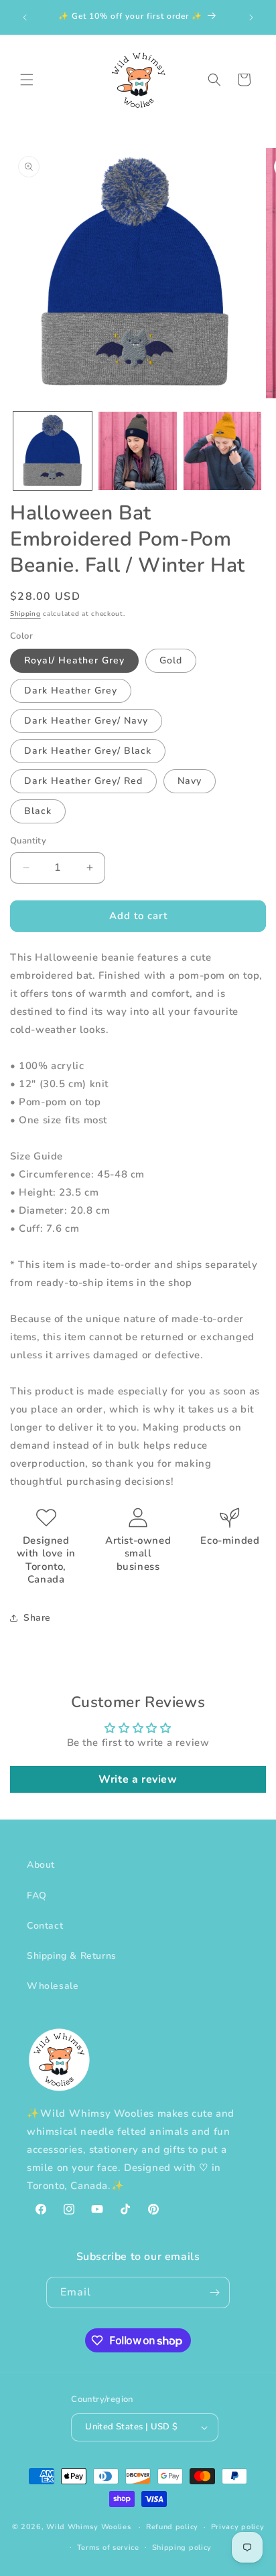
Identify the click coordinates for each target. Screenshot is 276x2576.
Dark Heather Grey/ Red (83, 781)
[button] (27, 80)
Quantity (28, 841)
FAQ (37, 1896)
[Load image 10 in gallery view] (223, 451)
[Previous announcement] (25, 17)
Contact (45, 1926)
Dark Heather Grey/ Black (88, 751)
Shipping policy (182, 2548)
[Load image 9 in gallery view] (138, 451)
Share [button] (37, 1618)
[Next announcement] (251, 17)
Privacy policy (238, 2527)
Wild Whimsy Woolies (88, 2527)
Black (38, 811)
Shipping (25, 614)
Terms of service (108, 2548)
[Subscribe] (214, 2292)
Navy (190, 781)
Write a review (138, 1779)
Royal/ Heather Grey (74, 660)
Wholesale (53, 1986)
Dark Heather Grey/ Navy (86, 721)
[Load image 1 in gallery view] (53, 451)
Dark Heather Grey (71, 691)
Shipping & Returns (72, 1956)
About (41, 1865)
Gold (171, 660)
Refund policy (172, 2527)
